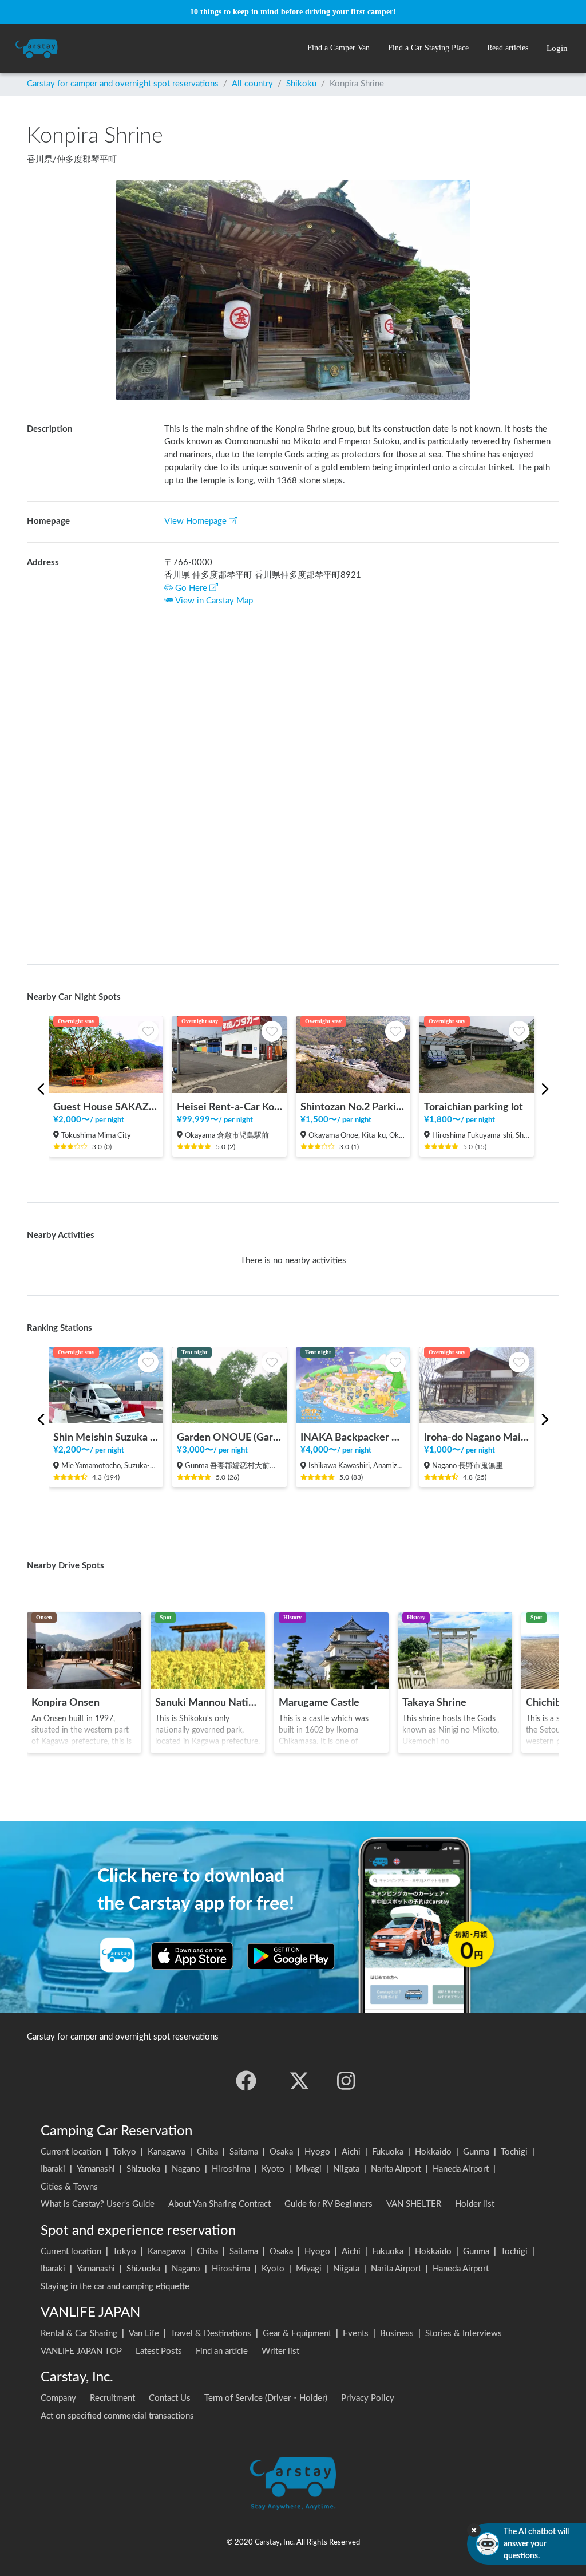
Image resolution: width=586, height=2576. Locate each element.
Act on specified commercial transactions (117, 2416)
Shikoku (301, 84)
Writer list (280, 2351)
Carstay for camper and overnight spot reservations (123, 84)
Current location (71, 2152)
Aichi (351, 2152)
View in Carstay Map (214, 601)
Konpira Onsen (66, 1703)
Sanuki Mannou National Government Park (208, 1703)
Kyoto (273, 2169)
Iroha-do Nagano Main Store (477, 1437)
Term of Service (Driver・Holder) (266, 2398)
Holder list (475, 2204)
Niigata (346, 2169)
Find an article (222, 2351)
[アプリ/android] (291, 1956)
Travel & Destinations (211, 2334)
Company (58, 2398)
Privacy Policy (368, 2398)
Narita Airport (396, 2169)
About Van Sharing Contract (219, 2204)
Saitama (244, 2152)
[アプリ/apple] (192, 1956)
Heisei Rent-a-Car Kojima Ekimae (229, 1107)
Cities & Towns (69, 2187)
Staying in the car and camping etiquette (115, 2287)
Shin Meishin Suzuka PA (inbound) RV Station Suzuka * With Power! (106, 1437)
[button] (338, 48)
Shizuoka (143, 2169)
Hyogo (317, 2152)
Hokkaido (433, 2152)
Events (356, 2334)
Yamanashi (96, 2169)
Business (397, 2334)
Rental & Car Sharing (79, 2334)
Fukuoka (388, 2152)
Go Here (191, 588)
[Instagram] (346, 2081)
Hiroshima (231, 2169)
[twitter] (299, 2081)
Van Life (144, 2334)
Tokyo (124, 2152)
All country (252, 84)
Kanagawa (167, 2152)
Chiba (207, 2152)
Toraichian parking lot (474, 1107)
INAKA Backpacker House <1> (353, 1437)
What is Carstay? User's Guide (98, 2204)
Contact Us (170, 2398)
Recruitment (112, 2398)
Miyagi (309, 2169)
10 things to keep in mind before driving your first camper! (293, 12)
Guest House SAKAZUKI (106, 1107)
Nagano (186, 2169)
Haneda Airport (461, 2169)
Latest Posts (159, 2351)
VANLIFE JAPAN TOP (81, 2351)
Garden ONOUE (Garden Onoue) (229, 1437)
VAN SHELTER (414, 2204)
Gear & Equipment (297, 2334)
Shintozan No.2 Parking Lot (353, 1107)
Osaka (281, 2152)
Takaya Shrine (434, 1703)
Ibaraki (53, 2169)
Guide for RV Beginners (328, 2204)
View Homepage (195, 521)
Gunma (476, 2152)
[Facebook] (246, 2081)
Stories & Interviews (464, 2334)
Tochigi (514, 2152)
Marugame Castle (319, 1703)
